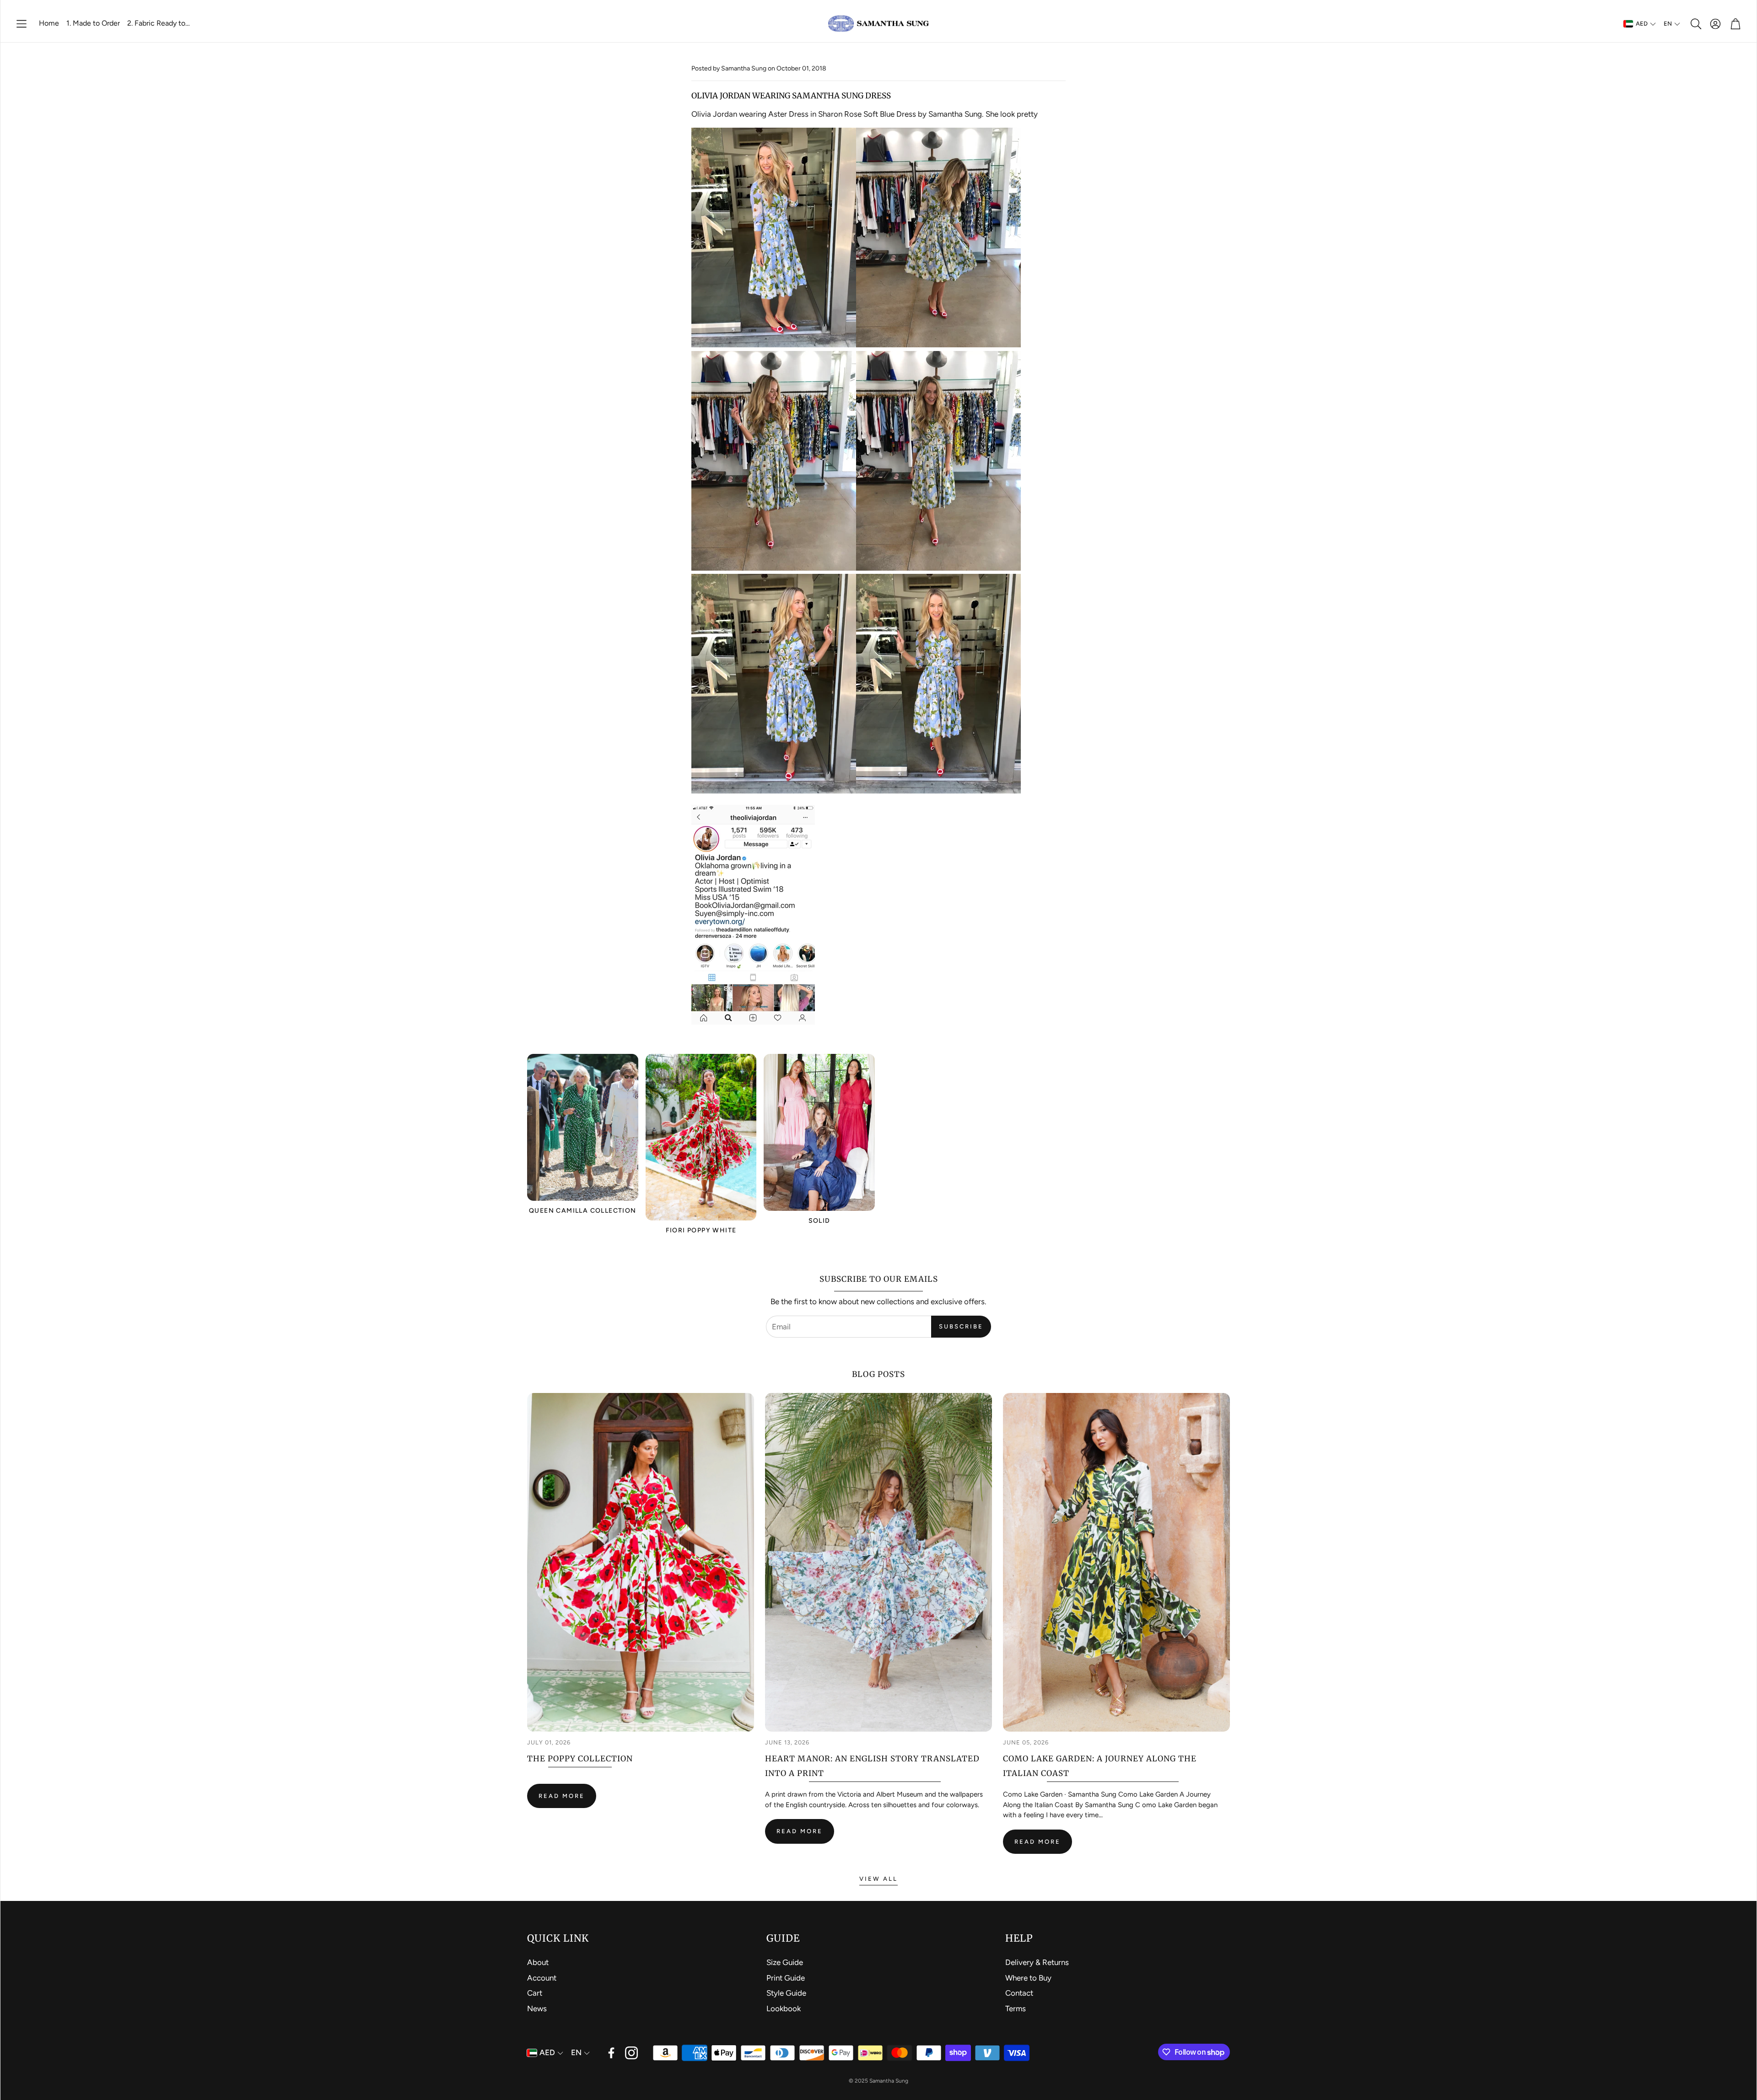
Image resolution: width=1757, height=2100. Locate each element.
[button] (22, 24)
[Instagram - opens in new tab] (631, 2053)
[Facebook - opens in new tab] (611, 2053)
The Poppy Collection (580, 1759)
